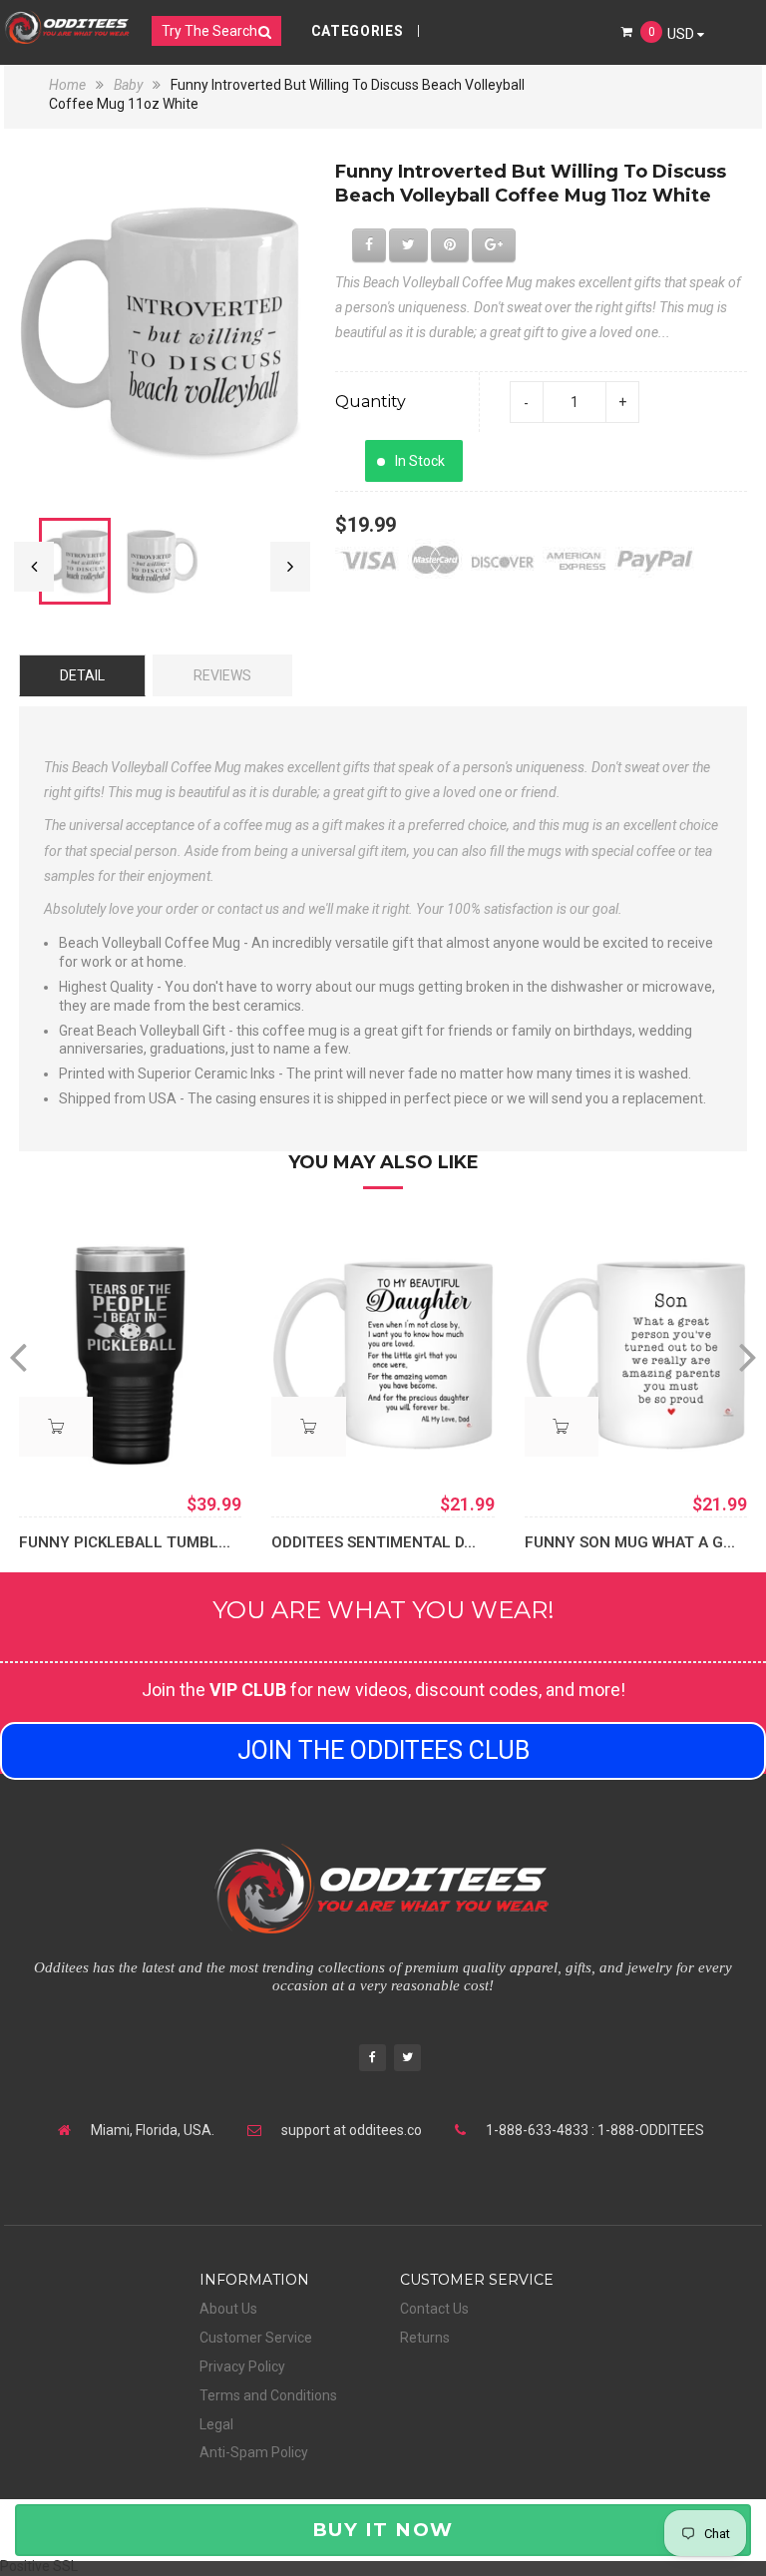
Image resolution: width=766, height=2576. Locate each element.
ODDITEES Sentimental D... (374, 1542)
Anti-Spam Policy (254, 2452)
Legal (216, 2424)
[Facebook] (373, 2060)
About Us (228, 2309)
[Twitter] (407, 2060)
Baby (128, 85)
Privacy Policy (242, 2366)
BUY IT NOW (383, 2530)
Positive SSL (39, 2566)
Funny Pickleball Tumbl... (125, 1542)
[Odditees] (67, 27)
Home (69, 85)
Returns (425, 2338)
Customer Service (256, 2338)
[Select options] (56, 1427)
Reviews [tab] (222, 675)
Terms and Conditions (268, 2395)
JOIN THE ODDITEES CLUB (383, 1750)
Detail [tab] (82, 675)
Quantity (371, 402)
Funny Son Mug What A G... (630, 1542)
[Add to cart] (308, 1427)
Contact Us (434, 2309)
